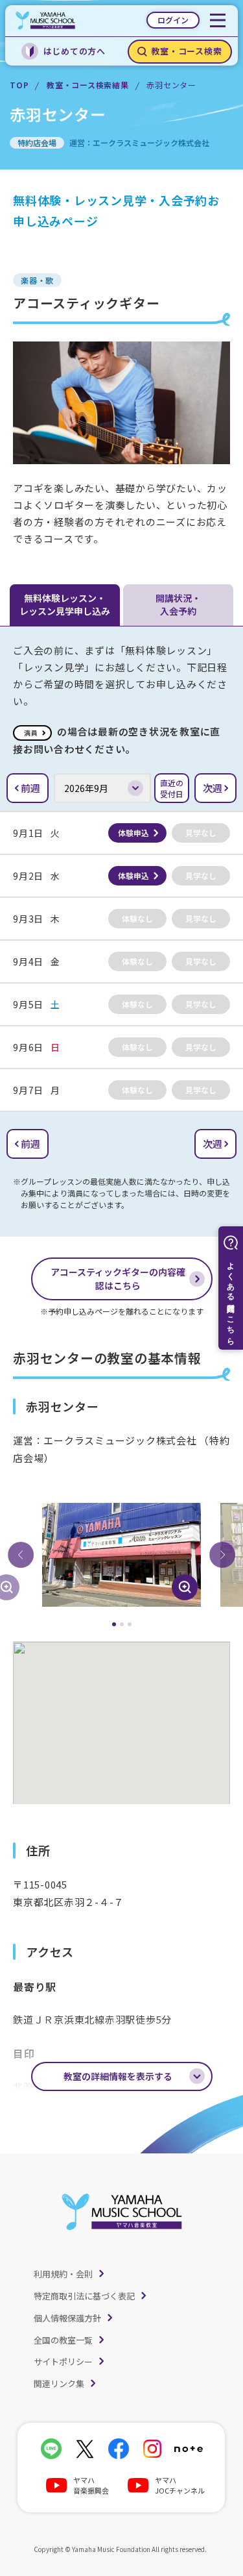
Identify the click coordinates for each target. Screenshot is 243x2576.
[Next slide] (222, 1555)
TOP (19, 85)
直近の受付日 (172, 788)
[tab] (114, 1624)
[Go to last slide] (21, 1555)
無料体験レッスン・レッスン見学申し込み (65, 604)
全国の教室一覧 (63, 2340)
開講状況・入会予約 (178, 604)
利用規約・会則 (63, 2274)
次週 (213, 788)
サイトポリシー (63, 2361)
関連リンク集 (59, 2384)
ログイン (173, 20)
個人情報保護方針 (67, 2318)
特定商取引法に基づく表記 (84, 2296)
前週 (30, 788)
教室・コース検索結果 (88, 85)
